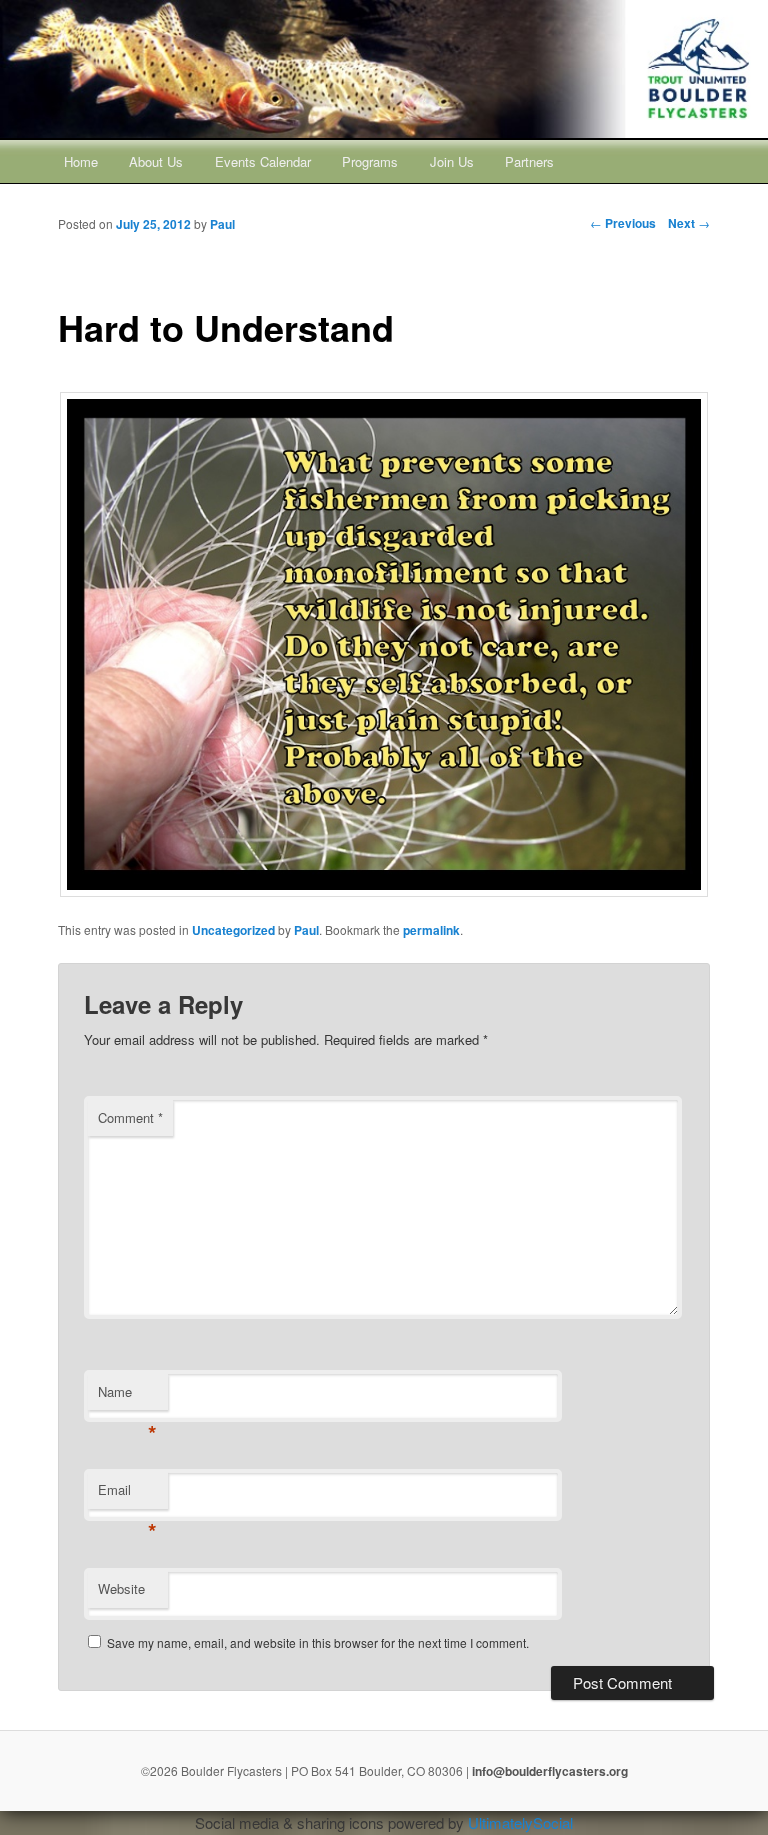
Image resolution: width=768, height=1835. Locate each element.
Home (81, 161)
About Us (156, 161)
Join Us (452, 161)
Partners (529, 161)
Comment (130, 1117)
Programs (370, 161)
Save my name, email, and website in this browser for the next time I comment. (318, 1642)
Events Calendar (263, 161)
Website (121, 1588)
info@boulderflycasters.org (550, 1771)
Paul (306, 930)
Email (127, 1494)
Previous (623, 223)
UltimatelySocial (520, 1822)
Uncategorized (233, 930)
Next (689, 223)
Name (127, 1396)
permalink (431, 930)
